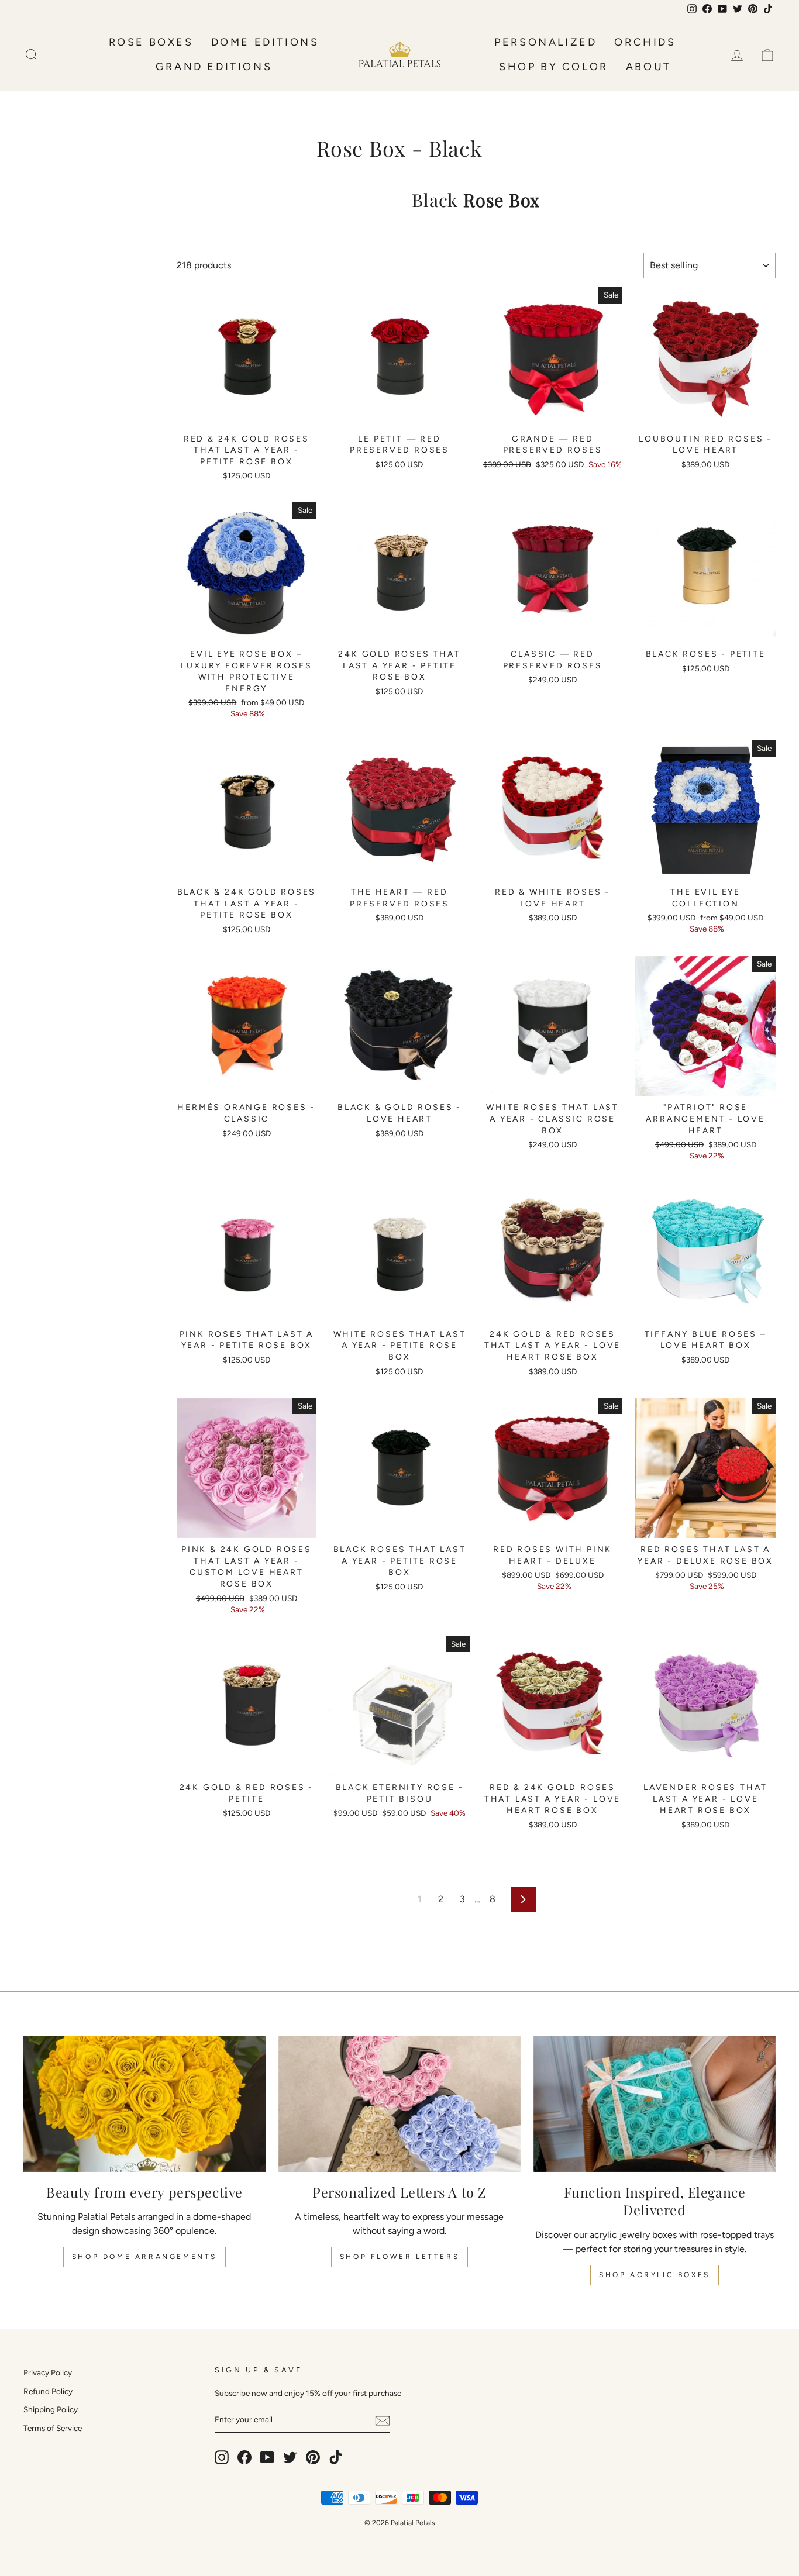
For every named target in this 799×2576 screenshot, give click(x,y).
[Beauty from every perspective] (144, 2104)
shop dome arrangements (144, 2257)
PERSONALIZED (545, 42)
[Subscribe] (383, 2420)
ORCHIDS (645, 42)
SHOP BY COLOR (554, 67)
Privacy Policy (48, 2372)
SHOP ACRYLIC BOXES (655, 2275)
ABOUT (649, 67)
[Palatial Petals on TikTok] (336, 2457)
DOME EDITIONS (265, 42)
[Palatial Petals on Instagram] (222, 2457)
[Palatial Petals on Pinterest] (313, 2457)
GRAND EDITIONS (214, 67)
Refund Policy (48, 2391)
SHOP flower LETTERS (399, 2257)
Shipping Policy (51, 2409)
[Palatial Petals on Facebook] (244, 2457)
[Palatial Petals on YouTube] (267, 2457)
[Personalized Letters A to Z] (399, 2104)
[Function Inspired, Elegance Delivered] (655, 2104)
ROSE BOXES (151, 42)
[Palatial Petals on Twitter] (290, 2457)
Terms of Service (53, 2428)
